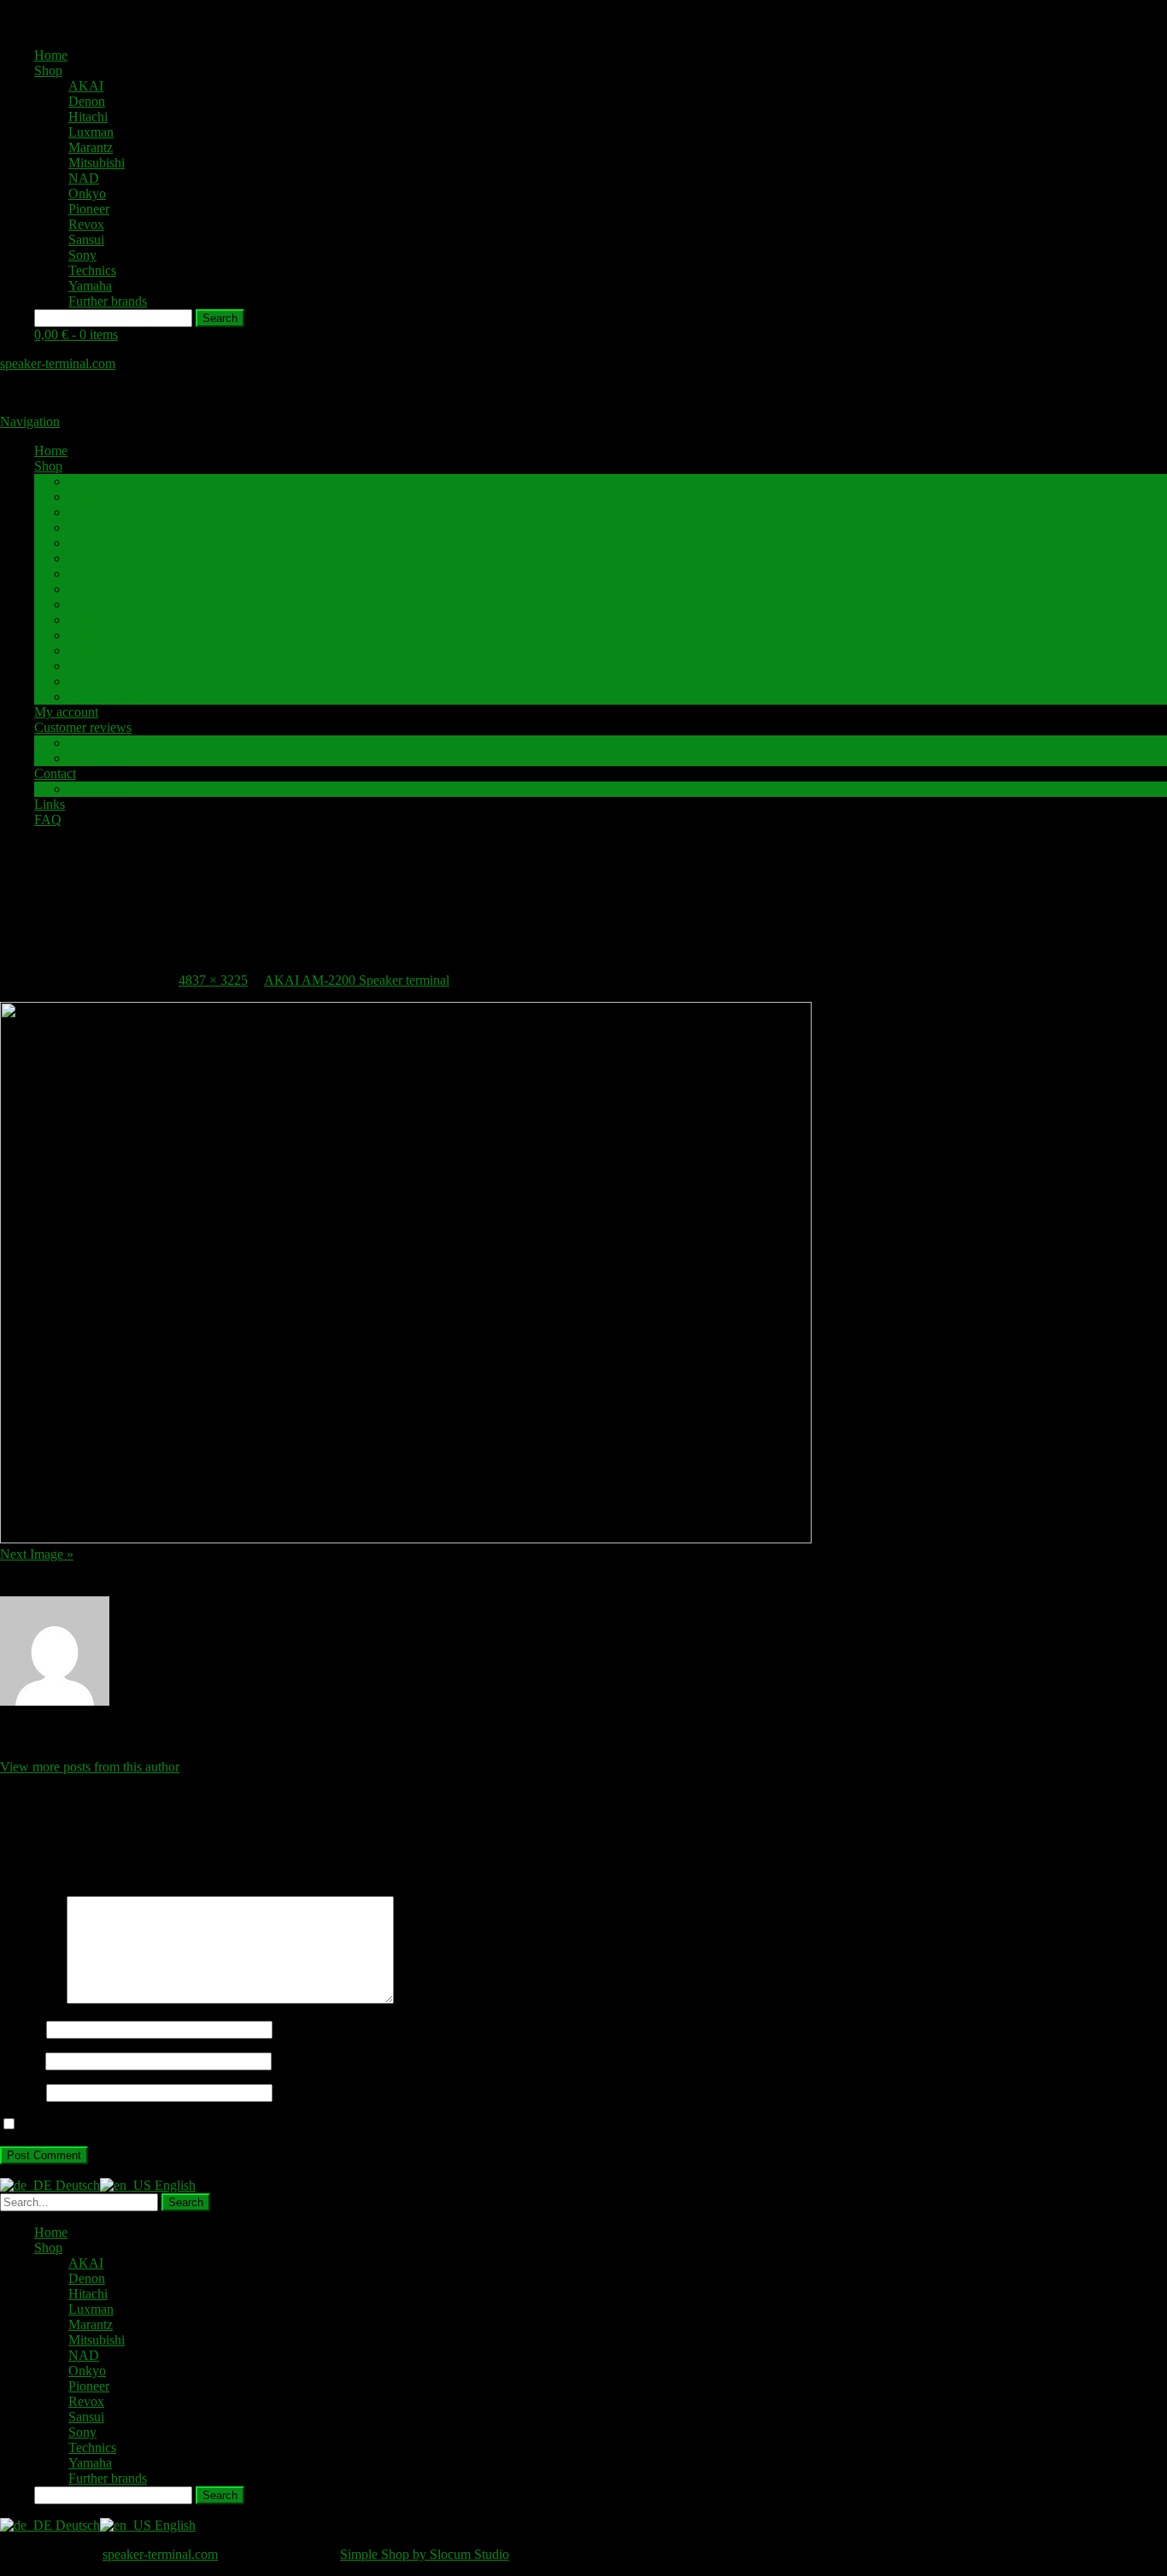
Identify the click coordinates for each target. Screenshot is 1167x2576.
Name (21, 2029)
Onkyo (87, 193)
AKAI (86, 86)
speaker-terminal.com (58, 363)
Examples (95, 758)
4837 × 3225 (213, 980)
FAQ (48, 820)
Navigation (30, 422)
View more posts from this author (90, 1767)
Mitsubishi (97, 163)
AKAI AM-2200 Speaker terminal (357, 980)
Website (21, 2092)
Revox (86, 224)
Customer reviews (83, 727)
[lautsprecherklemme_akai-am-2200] (406, 1539)
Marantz (91, 147)
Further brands (108, 301)
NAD (84, 178)
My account (66, 712)
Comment (32, 1999)
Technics (92, 270)
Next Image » (37, 1554)
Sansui (86, 240)
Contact (55, 773)
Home (51, 55)
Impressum (98, 789)
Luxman (91, 132)
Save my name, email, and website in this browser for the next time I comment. (233, 2125)
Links (50, 804)
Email (21, 2061)
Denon (87, 101)
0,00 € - (76, 334)
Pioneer (89, 209)
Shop (48, 70)
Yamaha (90, 286)
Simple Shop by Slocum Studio (425, 2554)
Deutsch (76, 2185)
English (173, 2185)
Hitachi (88, 117)
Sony (82, 255)
